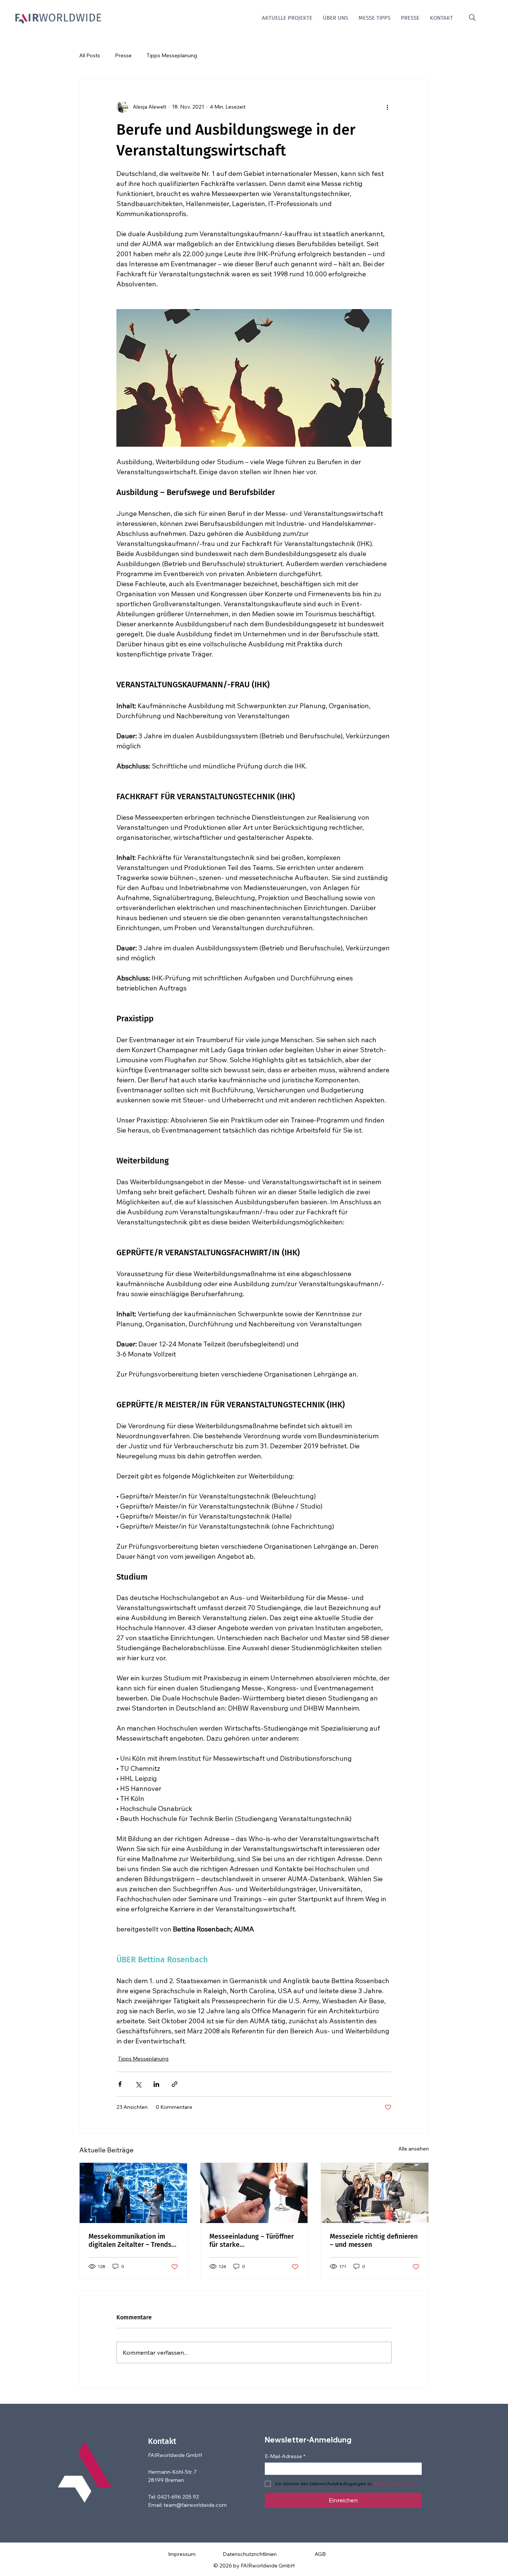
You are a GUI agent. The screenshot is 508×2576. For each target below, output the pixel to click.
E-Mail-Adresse (285, 2456)
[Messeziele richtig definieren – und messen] (375, 2193)
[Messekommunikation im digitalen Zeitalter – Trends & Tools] (133, 2193)
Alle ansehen (414, 2149)
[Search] (472, 18)
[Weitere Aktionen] (387, 107)
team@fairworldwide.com (195, 2505)
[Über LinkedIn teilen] (156, 2084)
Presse (123, 55)
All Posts (90, 55)
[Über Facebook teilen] (120, 2084)
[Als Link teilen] (175, 2084)
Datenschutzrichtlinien (250, 2554)
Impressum (182, 2554)
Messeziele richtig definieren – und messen (374, 2241)
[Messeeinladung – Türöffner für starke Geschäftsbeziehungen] (254, 2193)
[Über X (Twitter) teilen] (138, 2084)
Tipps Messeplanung (172, 55)
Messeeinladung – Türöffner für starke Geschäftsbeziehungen (252, 2241)
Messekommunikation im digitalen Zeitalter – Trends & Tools (130, 2241)
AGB (320, 2554)
